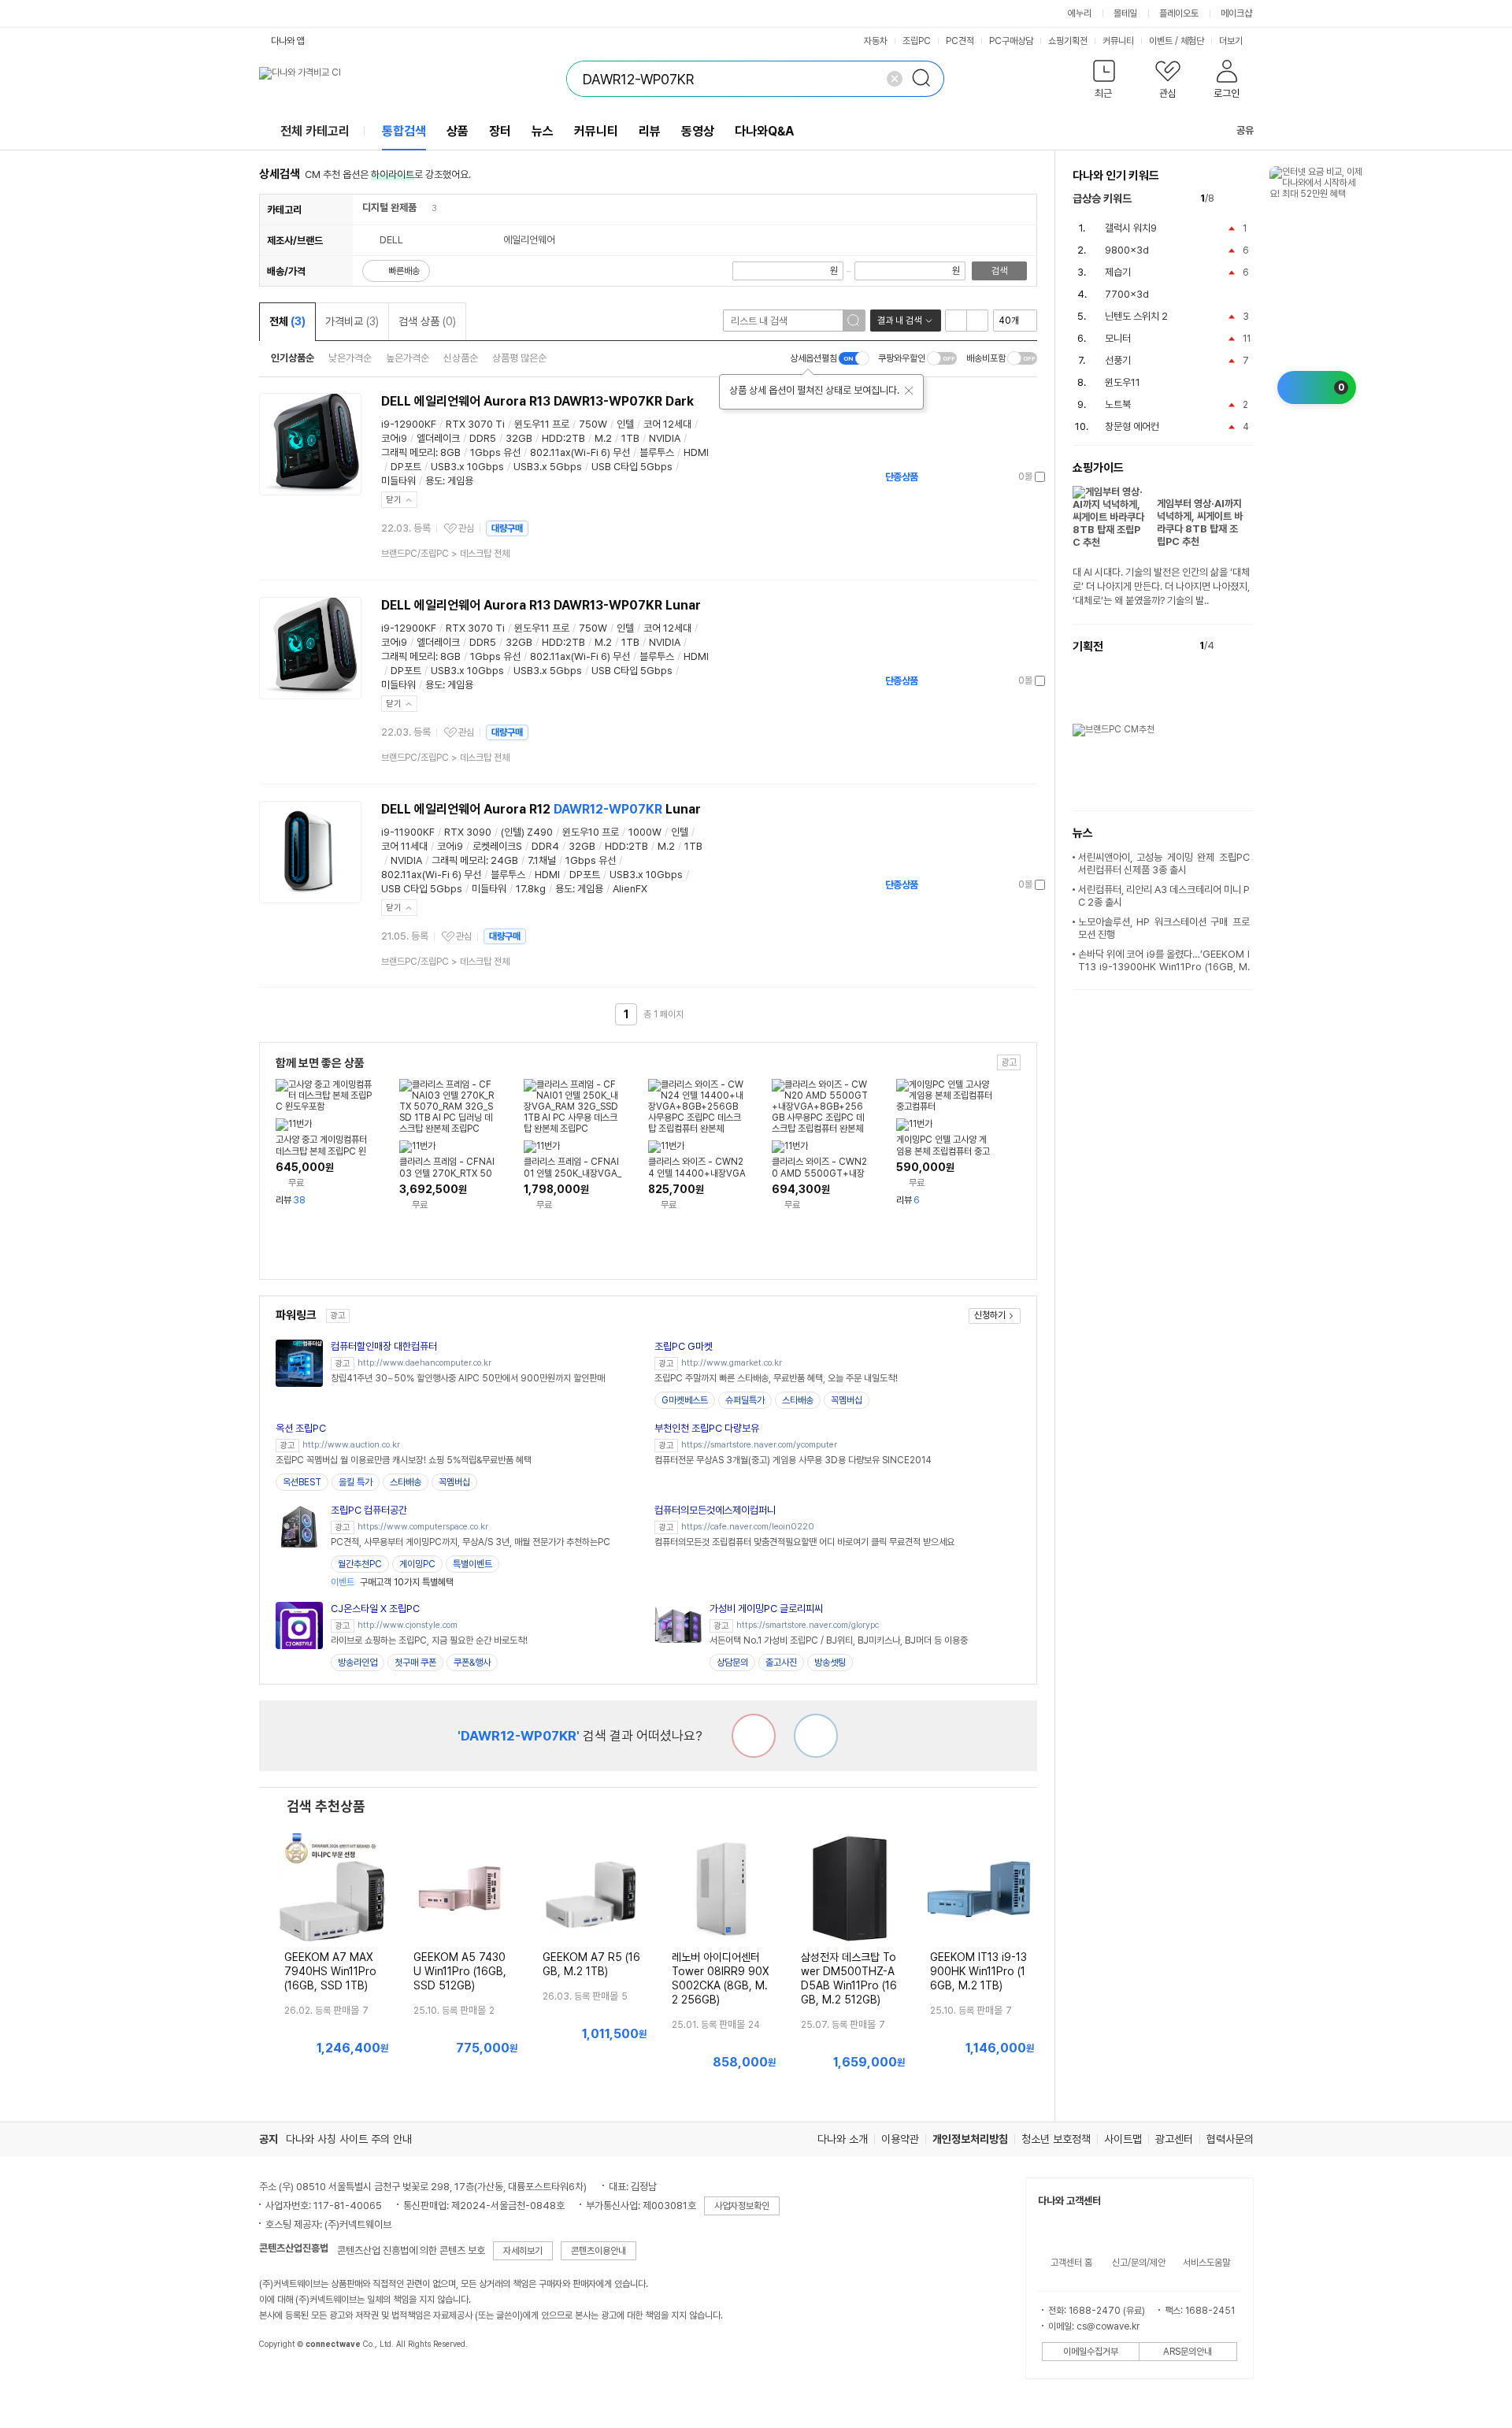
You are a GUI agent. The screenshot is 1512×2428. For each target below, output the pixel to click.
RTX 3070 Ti (475, 424)
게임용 (460, 481)
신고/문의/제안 (1139, 2263)
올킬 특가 (356, 1482)
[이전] (1230, 199)
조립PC (917, 41)
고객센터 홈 (1071, 2263)
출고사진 (781, 1663)
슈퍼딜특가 (745, 1400)
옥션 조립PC (301, 1428)
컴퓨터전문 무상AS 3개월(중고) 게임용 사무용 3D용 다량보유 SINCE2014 (793, 1460)
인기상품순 (293, 358)
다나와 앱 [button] (288, 41)
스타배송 (798, 1400)
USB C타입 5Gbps (632, 467)
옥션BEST (302, 1482)
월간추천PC (360, 1564)
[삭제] (895, 79)
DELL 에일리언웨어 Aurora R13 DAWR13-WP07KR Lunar (541, 605)
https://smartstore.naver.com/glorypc (808, 1625)
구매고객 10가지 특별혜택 (392, 1582)
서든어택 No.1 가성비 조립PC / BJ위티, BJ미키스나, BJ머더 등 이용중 (839, 1640)
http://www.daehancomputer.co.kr (424, 1363)
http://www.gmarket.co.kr (732, 1363)
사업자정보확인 (742, 2206)
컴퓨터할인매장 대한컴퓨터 (384, 1346)
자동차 (876, 41)
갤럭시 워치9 (1131, 228)
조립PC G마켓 (684, 1346)
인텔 (625, 424)
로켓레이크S (497, 846)
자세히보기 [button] (523, 2251)
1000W (645, 832)
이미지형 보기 (977, 321)
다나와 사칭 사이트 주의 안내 (349, 2139)
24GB (504, 860)
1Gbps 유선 (495, 452)
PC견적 (960, 41)
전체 (287, 321)
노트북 (1118, 404)
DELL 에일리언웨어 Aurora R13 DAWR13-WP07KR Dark (537, 401)
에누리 (1080, 13)
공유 (1245, 130)
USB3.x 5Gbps (548, 467)
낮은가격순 (350, 358)
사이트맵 (1123, 2139)
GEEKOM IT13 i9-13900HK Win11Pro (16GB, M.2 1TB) (978, 1971)
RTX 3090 (468, 832)
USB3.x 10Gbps (467, 467)
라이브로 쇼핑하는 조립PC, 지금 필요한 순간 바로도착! (429, 1640)
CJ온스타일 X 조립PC (375, 1609)
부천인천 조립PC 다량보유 (707, 1428)
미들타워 (398, 481)
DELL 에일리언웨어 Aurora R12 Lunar (541, 809)
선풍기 (1118, 360)
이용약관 (900, 2139)
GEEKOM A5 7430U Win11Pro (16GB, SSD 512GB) (460, 1971)
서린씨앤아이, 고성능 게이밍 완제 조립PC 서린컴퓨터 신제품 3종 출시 (1164, 864)
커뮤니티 (1118, 41)
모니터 (1118, 338)
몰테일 (1125, 13)
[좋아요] (816, 1736)
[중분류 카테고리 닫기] (424, 208)
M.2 (603, 438)
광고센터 (1174, 2139)
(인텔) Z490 (527, 832)
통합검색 (404, 131)
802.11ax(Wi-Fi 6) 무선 (580, 452)
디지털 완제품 (389, 208)
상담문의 (732, 1663)
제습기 (1118, 272)
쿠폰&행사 (472, 1663)
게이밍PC (417, 1564)
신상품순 (461, 358)
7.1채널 (542, 860)
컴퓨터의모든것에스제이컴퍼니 (715, 1510)
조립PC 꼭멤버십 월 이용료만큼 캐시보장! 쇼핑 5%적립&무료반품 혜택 (404, 1460)
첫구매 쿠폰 (415, 1663)
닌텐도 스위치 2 (1136, 316)
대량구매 (507, 528)
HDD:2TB (563, 438)
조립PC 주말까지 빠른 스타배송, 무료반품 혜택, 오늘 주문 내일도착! (776, 1378)
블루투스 (657, 452)
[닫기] (909, 391)
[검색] (926, 79)
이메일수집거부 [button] (1091, 2352)
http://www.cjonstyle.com (408, 1625)
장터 (500, 131)
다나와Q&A (764, 131)
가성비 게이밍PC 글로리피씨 (766, 1609)
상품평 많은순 (519, 358)
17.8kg (531, 889)
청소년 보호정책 (1056, 2139)
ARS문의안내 (1188, 2352)
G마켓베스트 (685, 1400)
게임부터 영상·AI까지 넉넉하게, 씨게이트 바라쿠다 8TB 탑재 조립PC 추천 (1200, 523)
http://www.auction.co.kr (351, 1445)
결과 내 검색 (899, 321)
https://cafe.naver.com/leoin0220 (748, 1527)
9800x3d (1127, 250)
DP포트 (406, 467)
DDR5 (483, 438)
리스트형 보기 (956, 321)
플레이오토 (1179, 13)
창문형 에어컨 (1132, 426)
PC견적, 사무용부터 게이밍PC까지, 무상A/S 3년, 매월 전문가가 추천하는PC (471, 1542)
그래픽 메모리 (408, 452)
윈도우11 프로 (542, 424)
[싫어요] (754, 1736)
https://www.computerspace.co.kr (423, 1527)
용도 (434, 481)
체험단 (1192, 41)
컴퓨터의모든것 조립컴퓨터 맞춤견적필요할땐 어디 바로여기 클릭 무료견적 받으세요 (804, 1542)
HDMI (696, 452)
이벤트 (1161, 41)
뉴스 (543, 131)
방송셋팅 (830, 1663)
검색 (999, 271)
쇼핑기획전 (1068, 41)
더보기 (1232, 41)
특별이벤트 (472, 1564)
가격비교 (352, 321)
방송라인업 (358, 1663)
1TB (630, 438)
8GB (450, 452)
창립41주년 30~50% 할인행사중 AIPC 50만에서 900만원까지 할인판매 (468, 1378)
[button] (1104, 82)
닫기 (394, 500)
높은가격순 (408, 358)
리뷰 (650, 131)
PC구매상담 (1011, 41)
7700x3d (1127, 294)
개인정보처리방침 (970, 2139)
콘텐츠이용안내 (598, 2251)
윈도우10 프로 (591, 832)
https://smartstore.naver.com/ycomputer (759, 1445)
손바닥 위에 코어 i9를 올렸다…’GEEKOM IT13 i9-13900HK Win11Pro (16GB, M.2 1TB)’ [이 (1164, 967)
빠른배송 (404, 271)
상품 (458, 131)
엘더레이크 (438, 438)
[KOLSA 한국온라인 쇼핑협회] (287, 2380)
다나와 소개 (843, 2139)
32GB (519, 438)
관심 (466, 528)
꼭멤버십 (847, 1400)
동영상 (698, 131)
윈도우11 (1123, 382)
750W (593, 424)
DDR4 (545, 846)
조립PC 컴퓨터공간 (369, 1510)
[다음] (1246, 199)
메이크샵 (1236, 13)
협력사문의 (1230, 2139)
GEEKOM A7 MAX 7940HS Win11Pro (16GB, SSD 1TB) (330, 1971)
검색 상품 (427, 321)
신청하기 (990, 1315)
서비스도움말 (1206, 2263)
